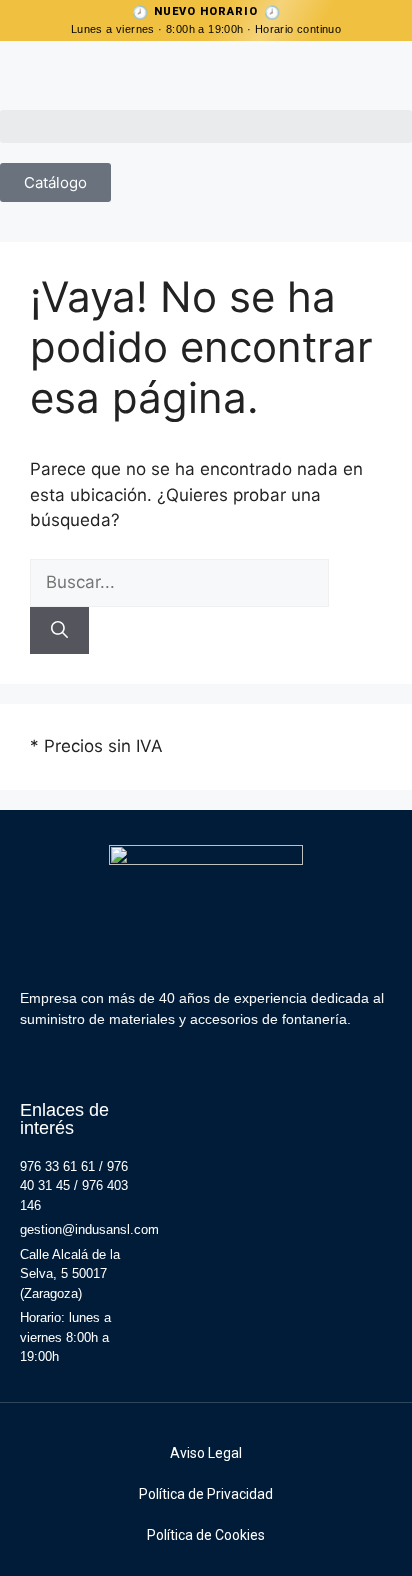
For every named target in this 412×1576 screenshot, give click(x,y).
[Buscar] (59, 631)
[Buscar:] (179, 582)
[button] (206, 126)
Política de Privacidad (206, 1494)
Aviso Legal (206, 1453)
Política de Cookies (206, 1535)
